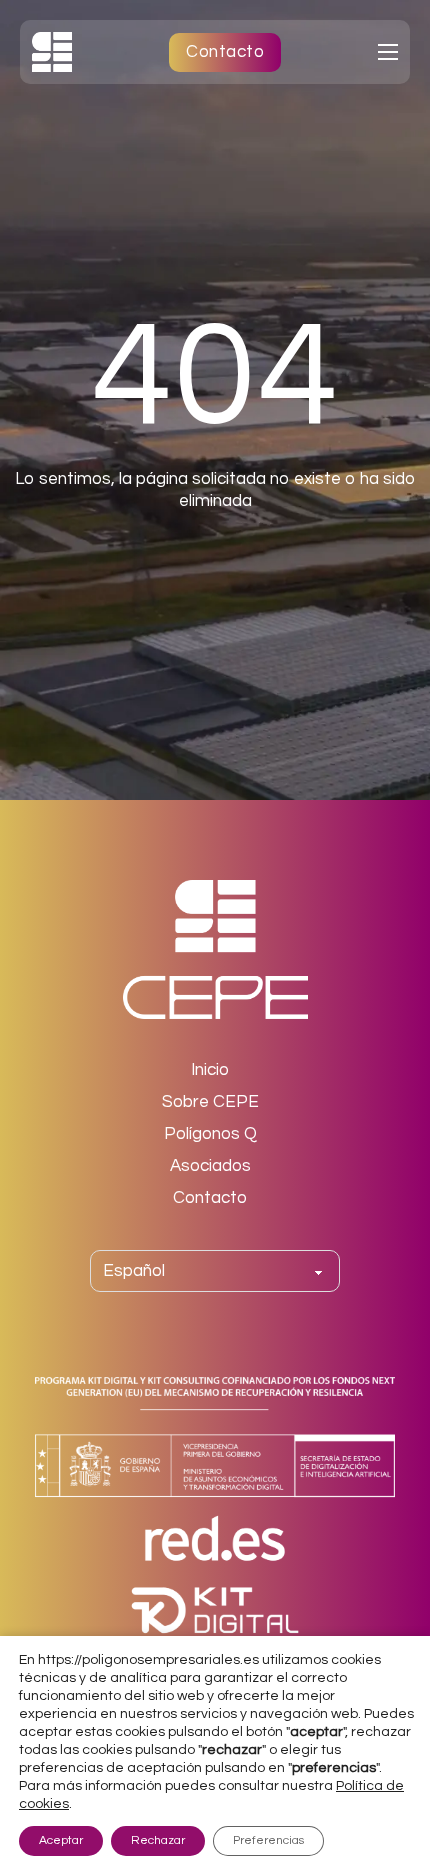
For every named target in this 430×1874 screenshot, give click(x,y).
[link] (52, 51)
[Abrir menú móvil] (388, 52)
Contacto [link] (225, 52)
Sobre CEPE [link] (210, 1102)
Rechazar (158, 1840)
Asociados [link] (210, 1166)
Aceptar (61, 1840)
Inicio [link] (210, 1070)
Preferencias (268, 1840)
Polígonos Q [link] (210, 1134)
